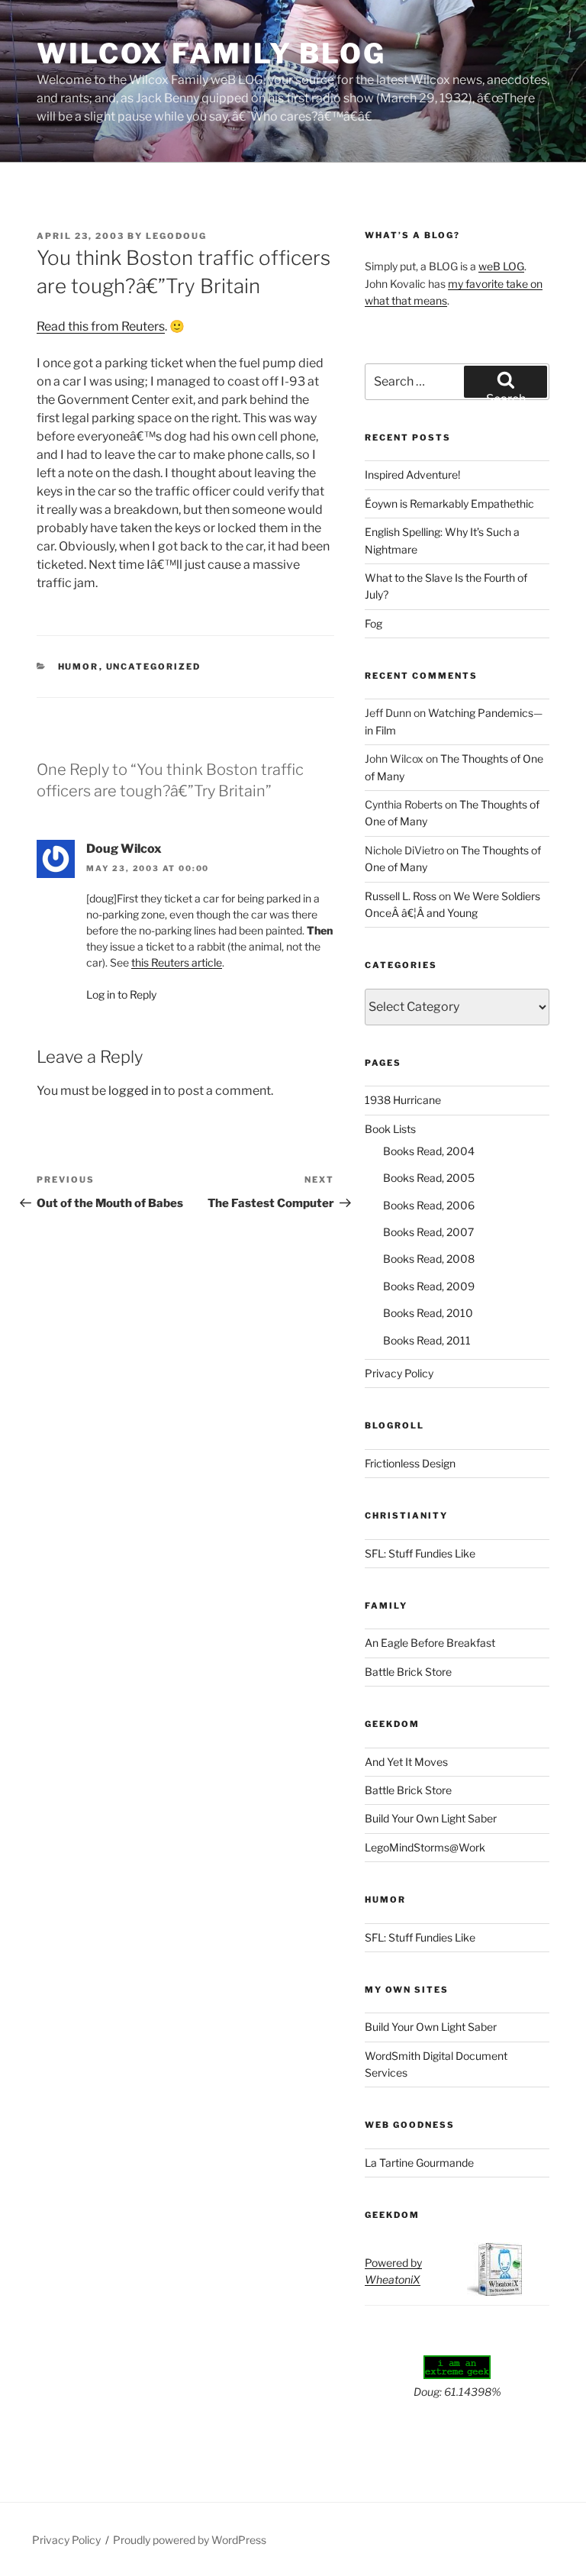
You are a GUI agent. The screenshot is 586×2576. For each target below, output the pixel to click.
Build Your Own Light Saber (431, 1818)
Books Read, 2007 (428, 1232)
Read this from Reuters (101, 326)
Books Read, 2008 (429, 1259)
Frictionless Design (410, 1463)
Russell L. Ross (401, 896)
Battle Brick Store (408, 1672)
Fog (373, 623)
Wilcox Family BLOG (211, 53)
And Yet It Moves (406, 1762)
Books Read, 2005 (429, 1178)
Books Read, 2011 (427, 1340)
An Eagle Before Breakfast (430, 1643)
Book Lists (390, 1129)
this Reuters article (177, 962)
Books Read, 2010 (428, 1313)
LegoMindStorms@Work (425, 1847)
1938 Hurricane (403, 1100)
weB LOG (501, 266)
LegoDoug (176, 236)
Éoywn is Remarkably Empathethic (449, 504)
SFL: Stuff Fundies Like (420, 1553)
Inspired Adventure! (412, 475)
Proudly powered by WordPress (190, 2540)
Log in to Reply (121, 994)
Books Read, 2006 (429, 1205)
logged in (135, 1091)
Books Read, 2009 (429, 1286)
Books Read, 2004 (429, 1151)
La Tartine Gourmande (419, 2163)
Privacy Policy (399, 1373)
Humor (79, 667)
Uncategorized (154, 667)
